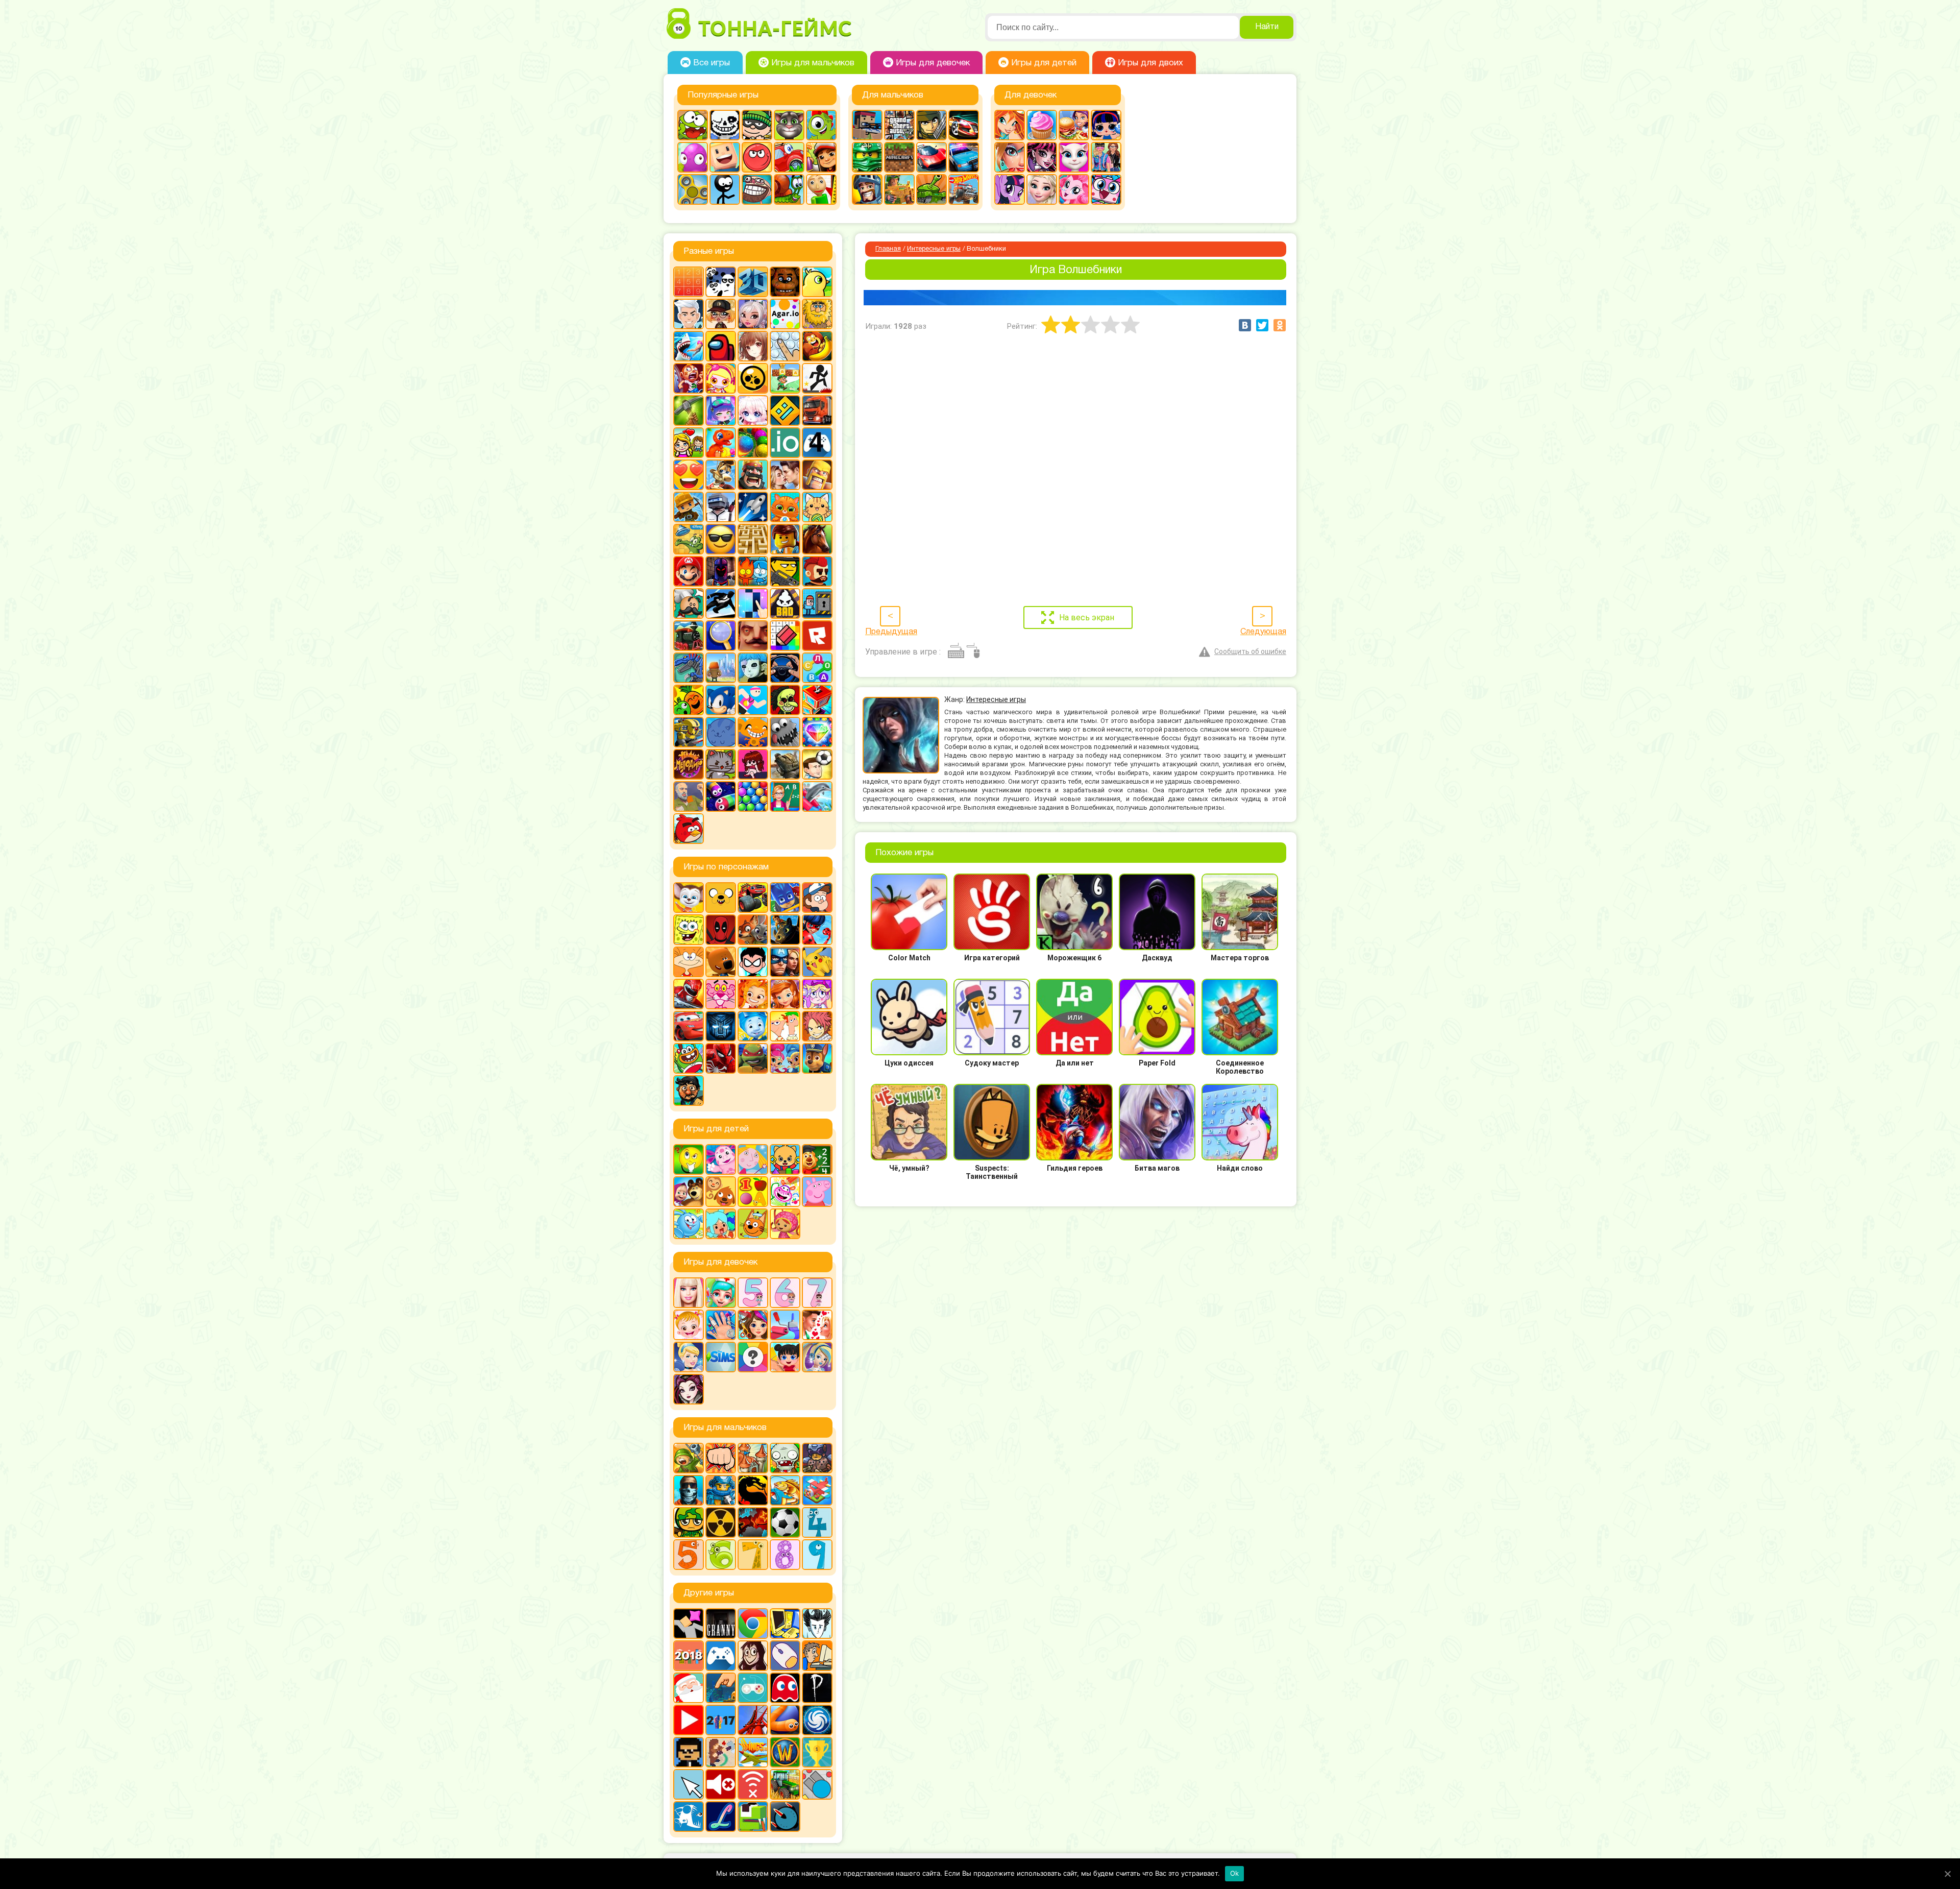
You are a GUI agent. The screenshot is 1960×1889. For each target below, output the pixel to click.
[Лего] (785, 539)
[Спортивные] (753, 700)
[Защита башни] (753, 1458)
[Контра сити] (689, 1490)
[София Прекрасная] (785, 994)
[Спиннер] (693, 189)
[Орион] (817, 571)
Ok (1235, 1873)
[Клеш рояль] (753, 475)
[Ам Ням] (693, 125)
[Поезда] (689, 636)
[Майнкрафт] (899, 157)
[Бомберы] (721, 378)
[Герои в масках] (785, 898)
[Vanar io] (785, 1817)
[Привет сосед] (753, 636)
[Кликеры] (693, 157)
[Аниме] (753, 346)
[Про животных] (721, 1192)
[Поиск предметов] (721, 636)
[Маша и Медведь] (689, 1192)
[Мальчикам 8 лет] (785, 1555)
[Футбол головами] (817, 764)
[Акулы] (689, 346)
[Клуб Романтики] (785, 475)
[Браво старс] (753, 378)
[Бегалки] (817, 346)
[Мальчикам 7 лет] (753, 1555)
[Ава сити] (721, 314)
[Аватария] (753, 314)
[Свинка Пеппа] (817, 1192)
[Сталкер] (721, 1522)
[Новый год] (689, 1688)
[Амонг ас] (721, 346)
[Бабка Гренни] (721, 1624)
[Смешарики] (689, 1224)
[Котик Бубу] (785, 507)
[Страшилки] (785, 700)
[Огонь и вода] (753, 571)
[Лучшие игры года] (817, 1752)
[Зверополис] (753, 930)
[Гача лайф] (753, 410)
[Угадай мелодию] (689, 764)
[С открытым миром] (721, 668)
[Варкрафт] (785, 1752)
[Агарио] (785, 314)
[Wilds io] (721, 1752)
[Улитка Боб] (789, 189)
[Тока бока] (721, 1224)
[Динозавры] (721, 443)
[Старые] (785, 1688)
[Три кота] (753, 1224)
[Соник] (721, 700)
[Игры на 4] (817, 443)
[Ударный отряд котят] (721, 764)
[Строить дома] (817, 700)
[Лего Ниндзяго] (867, 157)
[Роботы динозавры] (689, 668)
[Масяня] (689, 962)
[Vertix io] (689, 1752)
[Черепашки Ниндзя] (753, 1058)
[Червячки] (721, 796)
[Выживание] (689, 410)
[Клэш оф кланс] (817, 475)
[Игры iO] (785, 443)
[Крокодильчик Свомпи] (689, 539)
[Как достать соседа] (721, 475)
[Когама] (725, 157)
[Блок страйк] (867, 125)
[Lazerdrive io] (721, 1817)
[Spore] (817, 1720)
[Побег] (817, 603)
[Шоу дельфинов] (817, 796)
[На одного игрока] (817, 1656)
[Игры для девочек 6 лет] (785, 1293)
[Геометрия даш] (785, 410)
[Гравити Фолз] (817, 898)
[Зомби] (785, 1458)
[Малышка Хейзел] (689, 1325)
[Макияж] (1010, 157)
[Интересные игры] (689, 475)
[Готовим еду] (1042, 125)
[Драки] (721, 1458)
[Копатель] (689, 507)
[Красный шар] (757, 157)
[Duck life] (817, 282)
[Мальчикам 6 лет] (721, 1555)
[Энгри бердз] (689, 829)
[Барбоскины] (689, 898)
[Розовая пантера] (721, 994)
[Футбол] (785, 1522)
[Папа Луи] (689, 603)
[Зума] (753, 443)
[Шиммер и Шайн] (785, 1058)
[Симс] (721, 1357)
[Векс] (817, 378)
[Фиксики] (753, 1026)
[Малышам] (785, 1159)
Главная (888, 249)
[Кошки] (817, 507)
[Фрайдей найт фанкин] (753, 764)
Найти (1267, 27)
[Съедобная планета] (785, 732)
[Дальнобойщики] (817, 410)
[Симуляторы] (785, 668)
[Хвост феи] (817, 1026)
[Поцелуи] (817, 1325)
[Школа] (785, 796)
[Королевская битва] (721, 507)
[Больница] (721, 1293)
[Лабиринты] (753, 539)
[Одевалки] (1106, 157)
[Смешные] (689, 700)
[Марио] (689, 571)
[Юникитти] (1106, 189)
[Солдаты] (689, 1522)
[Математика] (817, 1159)
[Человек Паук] (721, 1058)
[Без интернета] (753, 1784)
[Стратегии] (753, 1522)
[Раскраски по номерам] (785, 636)
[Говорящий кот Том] (789, 125)
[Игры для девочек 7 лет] (817, 1293)
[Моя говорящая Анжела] (1074, 157)
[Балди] (821, 189)
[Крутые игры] (721, 539)
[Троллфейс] (757, 189)
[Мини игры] (721, 1656)
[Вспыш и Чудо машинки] (753, 898)
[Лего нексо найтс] (721, 1490)
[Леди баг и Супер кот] (817, 930)
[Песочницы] (721, 1688)
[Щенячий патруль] (817, 1058)
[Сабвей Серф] (821, 157)
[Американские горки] (753, 1720)
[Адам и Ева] (817, 314)
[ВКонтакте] (1245, 325)
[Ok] (1947, 1874)
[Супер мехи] (689, 732)
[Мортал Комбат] (753, 1490)
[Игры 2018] (689, 1656)
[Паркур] (721, 603)
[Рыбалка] (785, 1490)
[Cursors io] (689, 1784)
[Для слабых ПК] (785, 1624)
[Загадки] (689, 1159)
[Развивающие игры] (753, 1192)
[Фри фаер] (785, 764)
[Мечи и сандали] (721, 571)
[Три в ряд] (817, 732)
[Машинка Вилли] (789, 157)
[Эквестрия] (1074, 189)
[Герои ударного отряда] (932, 125)
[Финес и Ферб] (785, 1026)
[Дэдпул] (721, 930)
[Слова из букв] (817, 668)
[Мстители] (785, 962)
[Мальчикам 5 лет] (689, 1555)
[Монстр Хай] (1042, 157)
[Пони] (1010, 189)
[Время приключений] (721, 898)
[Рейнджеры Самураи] (689, 994)
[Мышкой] (785, 1656)
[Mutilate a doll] (689, 1624)
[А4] (689, 314)
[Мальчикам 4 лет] (817, 1522)
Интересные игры (934, 249)
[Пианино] (753, 603)
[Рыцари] (867, 189)
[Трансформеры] (721, 1026)
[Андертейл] (725, 125)
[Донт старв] (817, 1624)
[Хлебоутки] (689, 1058)
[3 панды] (721, 282)
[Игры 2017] (721, 1720)
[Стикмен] (725, 189)
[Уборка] (785, 1357)
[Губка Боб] (689, 930)
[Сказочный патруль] (753, 994)
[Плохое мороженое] (785, 603)
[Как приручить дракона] (785, 930)
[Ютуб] (689, 1720)
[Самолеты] (817, 1490)
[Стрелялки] (899, 189)
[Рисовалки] (785, 1192)
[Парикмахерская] (753, 1325)
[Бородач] (689, 1091)
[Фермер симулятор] (785, 1784)
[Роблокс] (817, 636)
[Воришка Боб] (757, 125)
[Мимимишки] (721, 962)
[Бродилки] (785, 378)
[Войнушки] (689, 1458)
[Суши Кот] (721, 732)
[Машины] (932, 157)
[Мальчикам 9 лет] (817, 1555)
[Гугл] (753, 1624)
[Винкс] (1010, 125)
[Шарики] (753, 796)
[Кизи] (821, 125)
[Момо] (753, 1656)
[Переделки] (785, 1325)
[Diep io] (817, 1784)
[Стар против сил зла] (817, 994)
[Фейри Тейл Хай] (817, 1357)
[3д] (753, 282)
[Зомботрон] (817, 1458)
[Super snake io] (753, 1817)
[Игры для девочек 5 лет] (753, 1293)
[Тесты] (753, 1357)
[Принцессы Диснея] (689, 1357)
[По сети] (753, 1688)
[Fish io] (689, 1817)
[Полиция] (964, 157)
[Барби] (689, 1293)
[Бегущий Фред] (689, 378)
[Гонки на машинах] (964, 125)
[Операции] (721, 1325)
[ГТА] (899, 125)
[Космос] (753, 507)
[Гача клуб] (721, 410)
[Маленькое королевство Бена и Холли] (753, 1159)
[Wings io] (753, 1752)
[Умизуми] (785, 1224)
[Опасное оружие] (785, 571)
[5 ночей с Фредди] (785, 282)
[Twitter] (1262, 325)
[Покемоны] (817, 962)
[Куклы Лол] (1106, 125)
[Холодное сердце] (1042, 189)
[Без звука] (721, 1784)
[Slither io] (785, 1720)
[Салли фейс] (753, 668)
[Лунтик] (721, 1159)
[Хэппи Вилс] (689, 796)
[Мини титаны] (753, 962)
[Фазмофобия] (817, 1688)
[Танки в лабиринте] (932, 189)
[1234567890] (689, 282)
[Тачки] (689, 1026)
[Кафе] (1074, 125)
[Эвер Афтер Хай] (689, 1389)
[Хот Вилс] (964, 189)
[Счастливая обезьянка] (753, 732)
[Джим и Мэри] (689, 443)
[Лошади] (817, 539)
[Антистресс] (785, 346)
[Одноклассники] (1280, 325)
